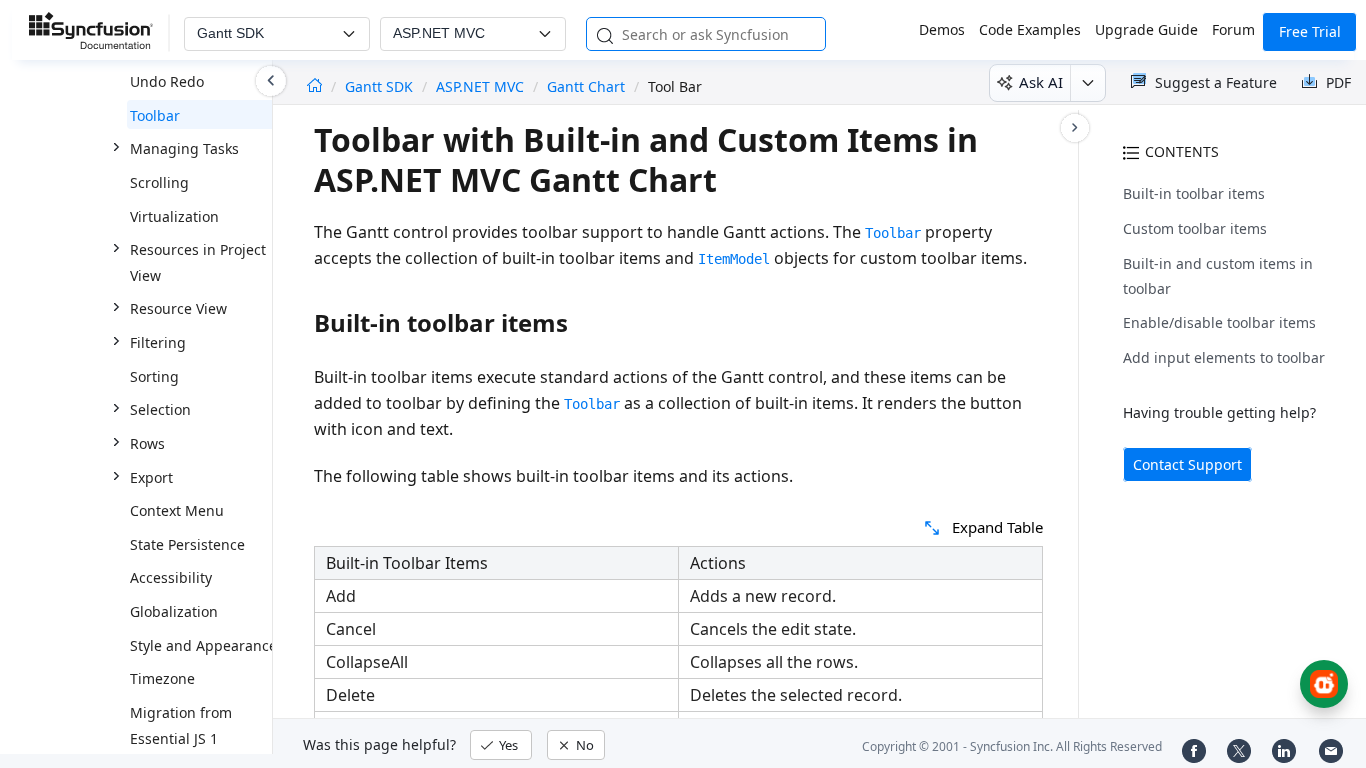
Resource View (178, 308)
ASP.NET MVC (480, 86)
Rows (147, 443)
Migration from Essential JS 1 (181, 725)
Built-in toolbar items (1194, 193)
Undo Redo (167, 81)
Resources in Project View (198, 262)
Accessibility (171, 577)
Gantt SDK (381, 86)
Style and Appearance (203, 645)
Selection (160, 409)
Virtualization (174, 216)
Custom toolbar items (1195, 228)
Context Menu (177, 510)
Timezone (162, 678)
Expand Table (997, 527)
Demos (942, 29)
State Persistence (187, 544)
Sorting (154, 376)
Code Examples (1030, 29)
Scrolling (159, 182)
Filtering (158, 342)
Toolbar (155, 115)
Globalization (174, 611)
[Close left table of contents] (271, 81)
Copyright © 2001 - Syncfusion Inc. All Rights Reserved (1012, 746)
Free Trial (1310, 31)
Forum (1233, 29)
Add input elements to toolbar (1224, 357)
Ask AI (1041, 82)
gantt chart (586, 86)
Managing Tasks (184, 148)
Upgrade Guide (1146, 29)
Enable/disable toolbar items (1219, 322)
